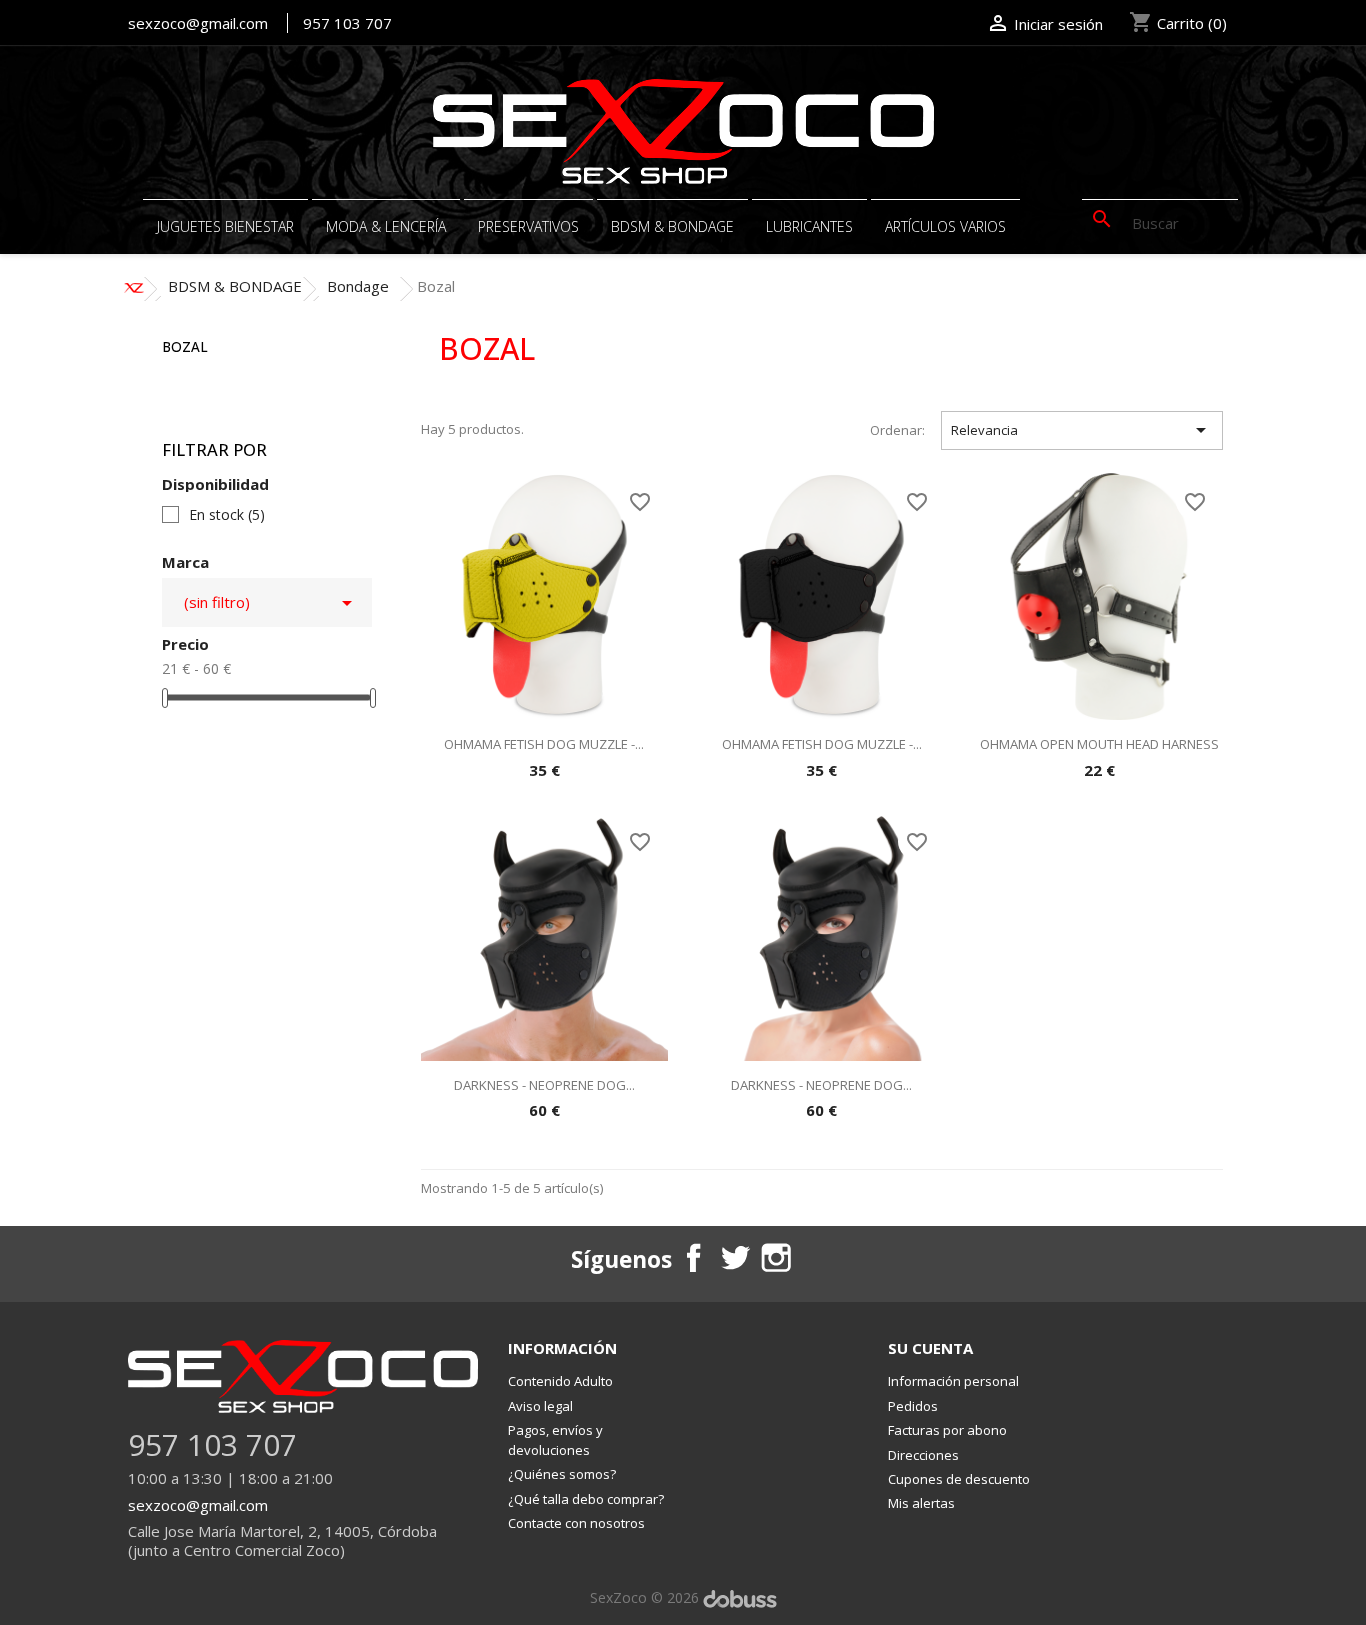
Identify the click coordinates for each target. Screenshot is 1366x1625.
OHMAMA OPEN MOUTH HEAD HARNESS (1099, 744)
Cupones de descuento (959, 1479)
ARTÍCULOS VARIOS (945, 226)
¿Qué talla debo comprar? (586, 1499)
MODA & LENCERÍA (386, 226)
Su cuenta (930, 1348)
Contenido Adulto (560, 1381)
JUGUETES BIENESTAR (225, 226)
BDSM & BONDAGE (672, 226)
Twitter (734, 1257)
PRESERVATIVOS (528, 226)
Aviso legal (540, 1406)
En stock (227, 515)
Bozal (185, 347)
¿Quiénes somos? (562, 1474)
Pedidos (913, 1406)
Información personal (953, 1381)
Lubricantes (809, 226)
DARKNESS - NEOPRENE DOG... (544, 1085)
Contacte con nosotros (576, 1523)
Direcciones (923, 1455)
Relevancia (1081, 430)
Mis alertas (921, 1503)
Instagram (775, 1257)
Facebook (693, 1257)
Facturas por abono (947, 1430)
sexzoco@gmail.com (198, 23)
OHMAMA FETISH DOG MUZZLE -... (544, 744)
